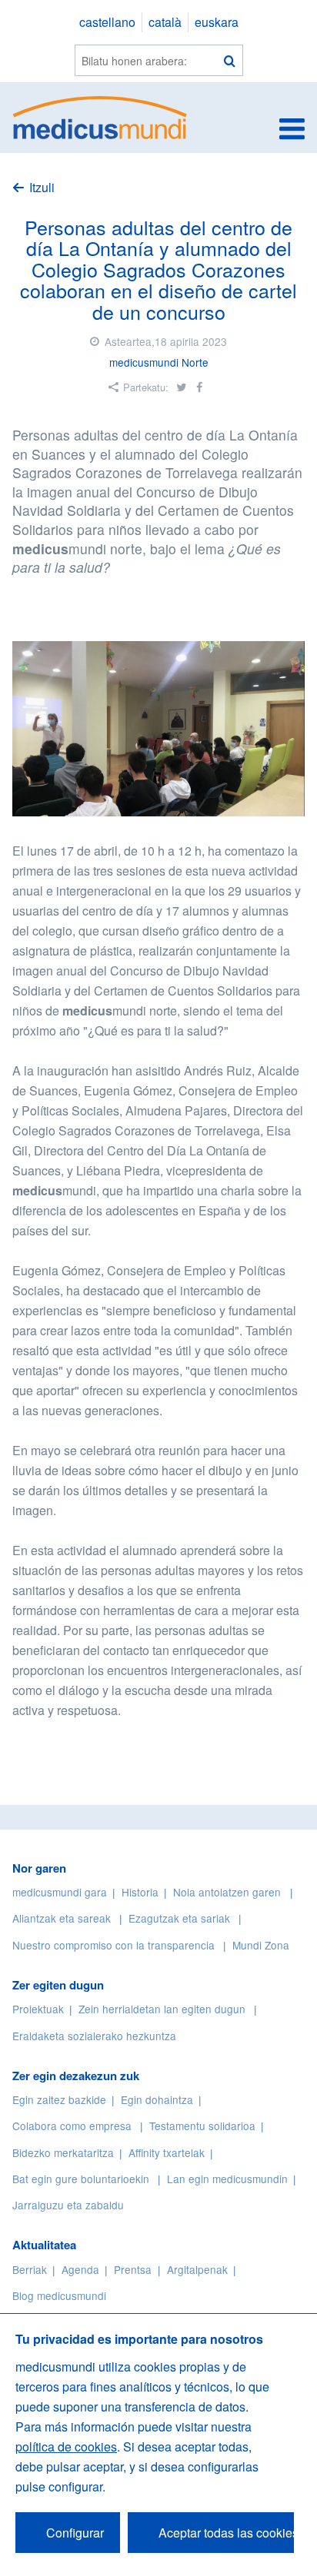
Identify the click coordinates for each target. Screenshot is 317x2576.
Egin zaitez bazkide (59, 2099)
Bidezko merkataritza (63, 2152)
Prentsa (133, 2269)
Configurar (75, 2533)
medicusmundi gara (60, 1892)
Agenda (80, 2269)
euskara (217, 22)
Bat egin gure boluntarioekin (81, 2179)
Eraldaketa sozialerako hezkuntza (94, 2036)
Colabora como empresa (72, 2126)
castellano (107, 22)
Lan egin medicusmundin (227, 2179)
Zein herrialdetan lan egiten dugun (162, 2009)
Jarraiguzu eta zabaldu (68, 2205)
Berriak (30, 2269)
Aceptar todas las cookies (226, 2533)
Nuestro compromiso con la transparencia (113, 1945)
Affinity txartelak (167, 2152)
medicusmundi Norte (159, 362)
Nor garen (39, 1868)
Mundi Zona (261, 1945)
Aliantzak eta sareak (62, 1918)
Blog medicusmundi (59, 2295)
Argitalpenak (197, 2269)
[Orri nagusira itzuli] (100, 116)
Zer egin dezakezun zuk (76, 2076)
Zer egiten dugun (58, 1985)
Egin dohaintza (157, 2099)
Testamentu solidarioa (202, 2126)
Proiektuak (38, 2009)
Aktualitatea (44, 2245)
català (165, 22)
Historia (140, 1892)
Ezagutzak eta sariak (179, 1918)
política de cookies (66, 2446)
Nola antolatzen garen (227, 1892)
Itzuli (42, 187)
